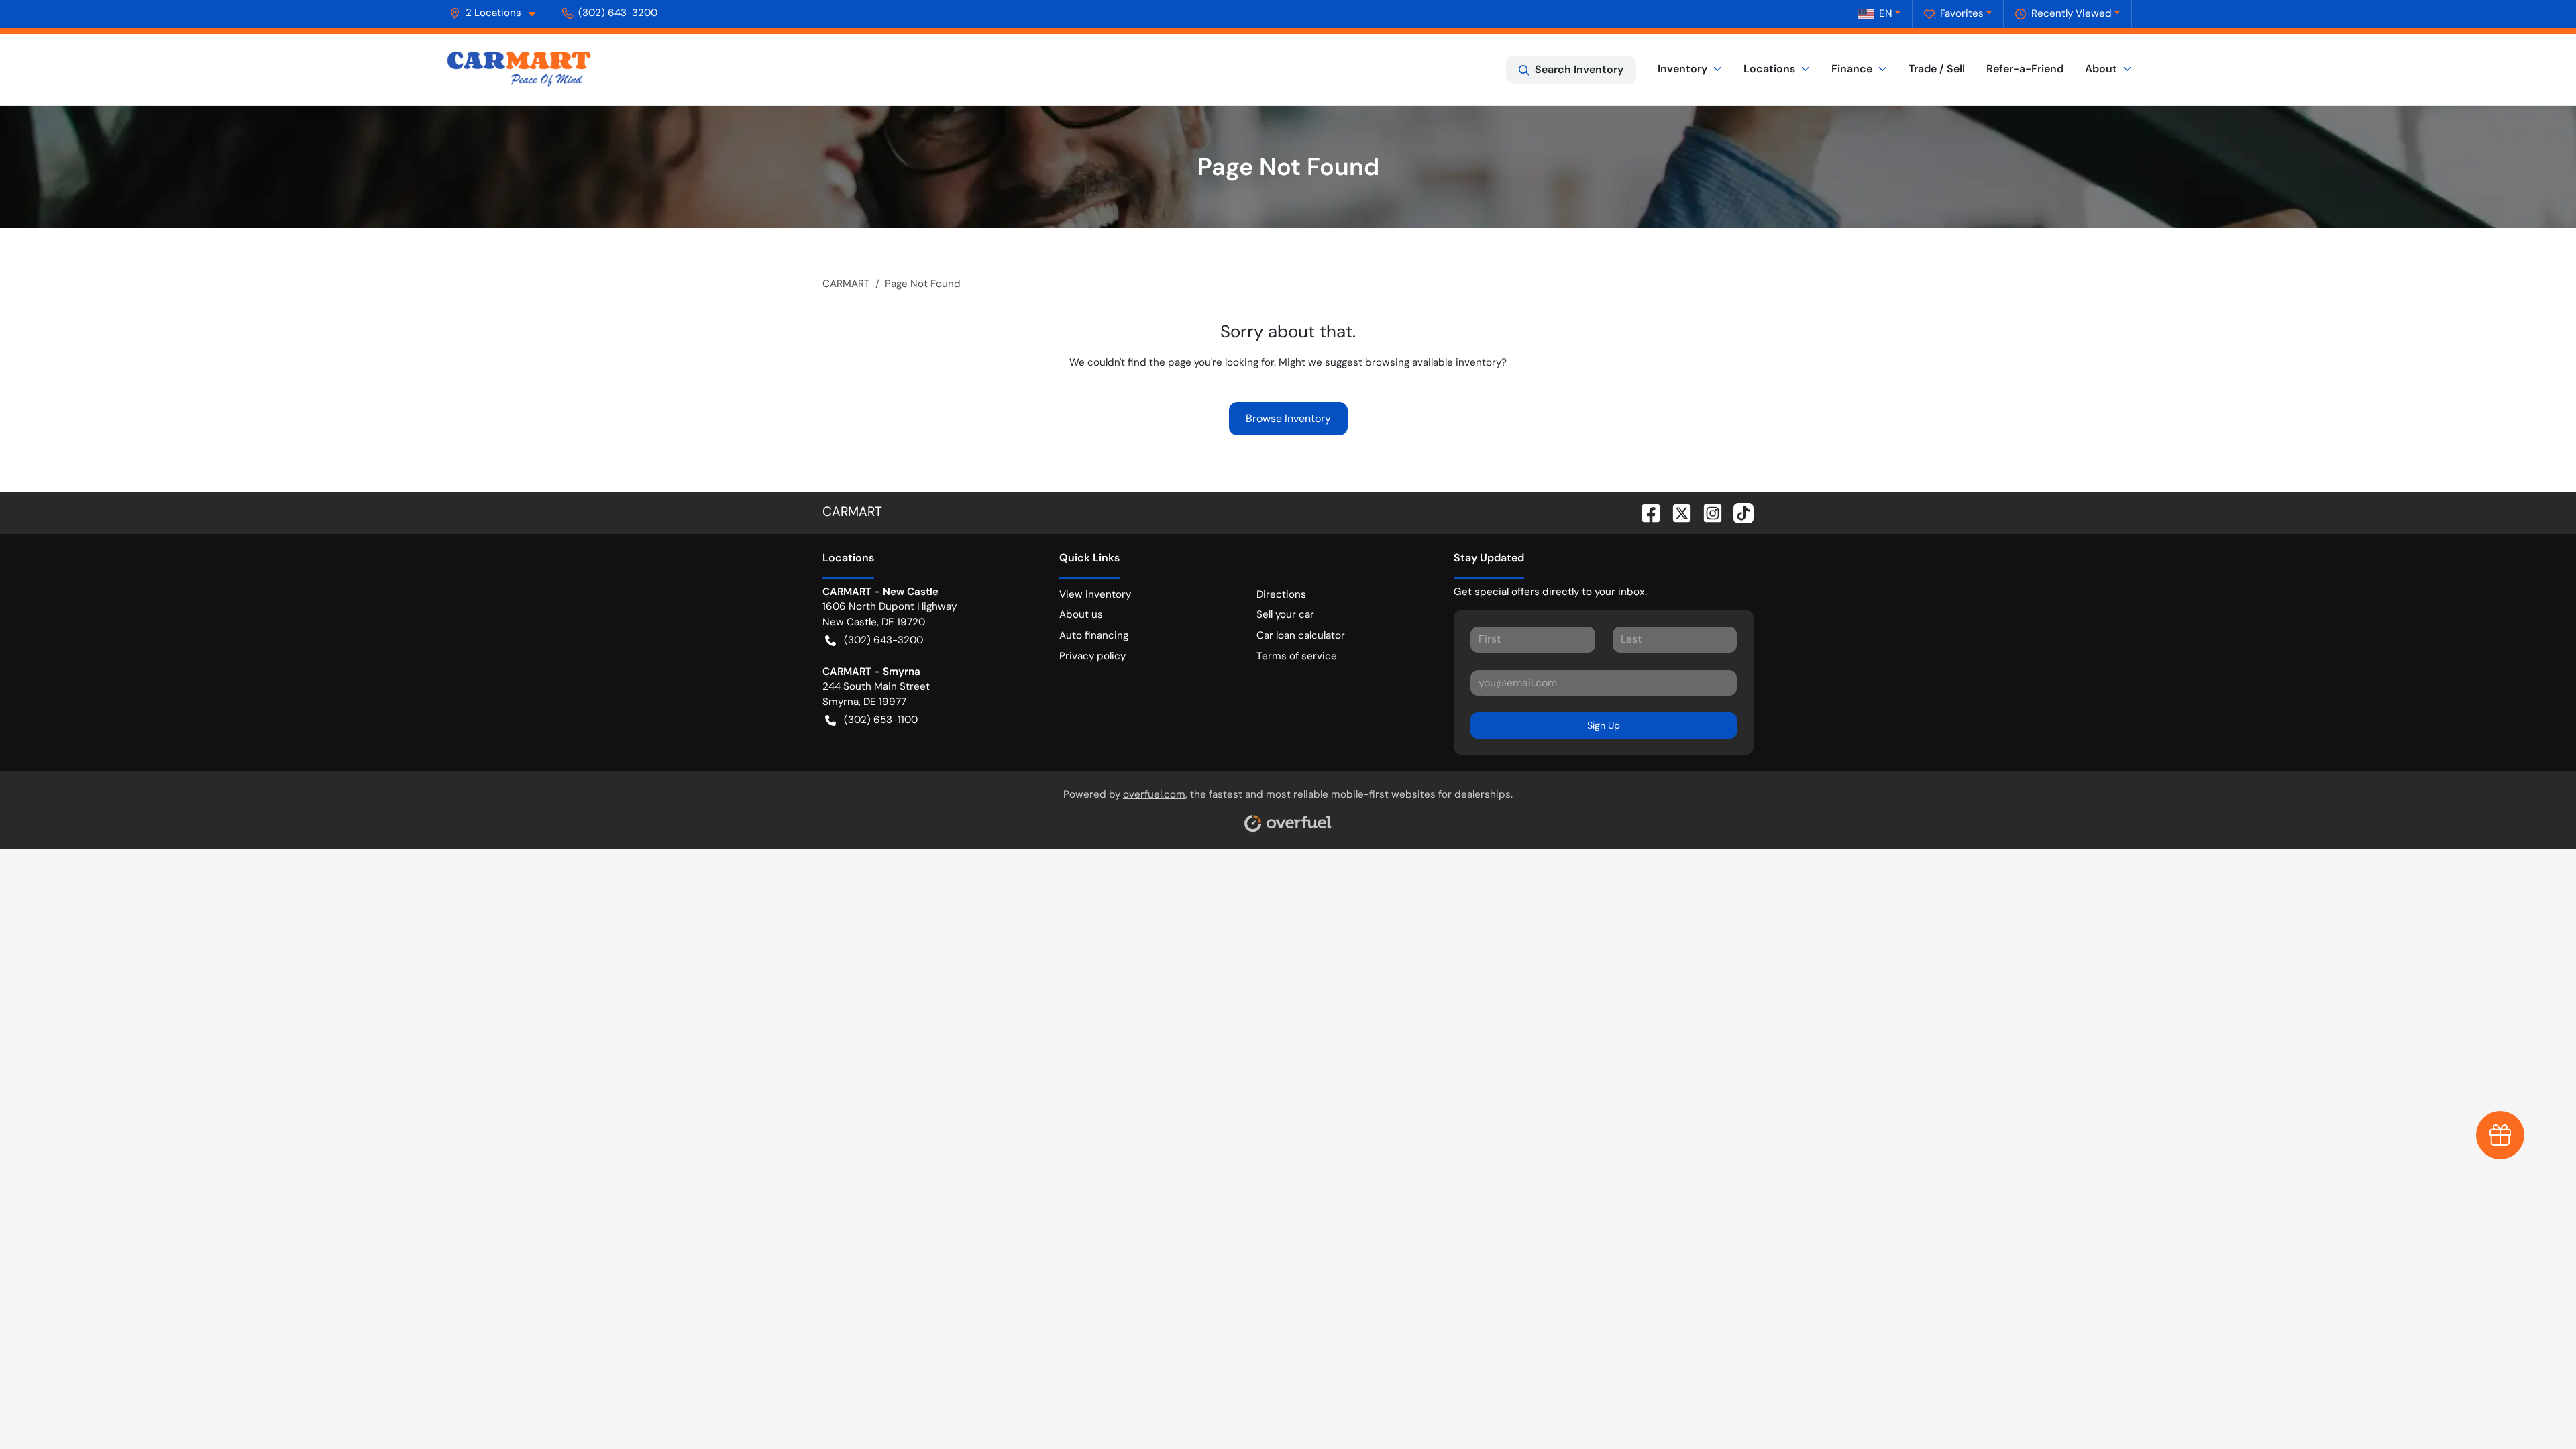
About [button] (2101, 69)
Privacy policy (1092, 656)
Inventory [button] (1682, 69)
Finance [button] (1852, 69)
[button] (498, 13)
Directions (1281, 594)
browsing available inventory (1433, 362)
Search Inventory (1579, 69)
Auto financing (1094, 635)
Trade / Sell (1937, 69)
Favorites (1962, 13)
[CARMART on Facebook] (1646, 512)
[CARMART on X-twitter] (1676, 512)
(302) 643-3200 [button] (618, 13)
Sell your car (1285, 614)
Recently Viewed (2072, 13)
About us (1081, 614)
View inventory (1095, 594)
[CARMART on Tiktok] (1738, 512)
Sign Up (1604, 725)
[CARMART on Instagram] (1707, 512)
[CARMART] (519, 70)
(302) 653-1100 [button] (881, 720)
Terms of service (1297, 656)
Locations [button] (1769, 69)
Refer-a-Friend (2025, 69)
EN (1886, 13)
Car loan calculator (1301, 635)
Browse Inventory (1288, 418)
